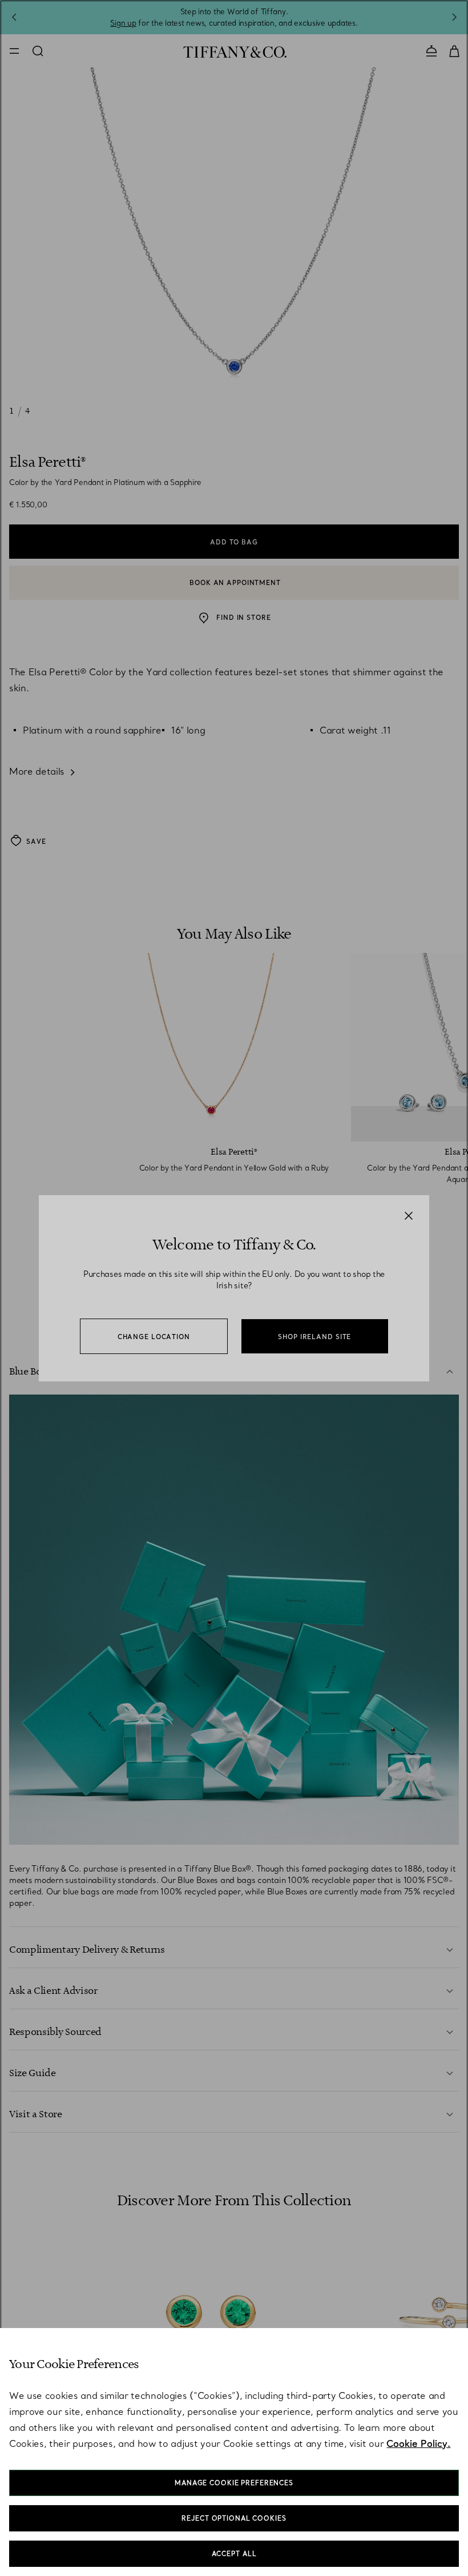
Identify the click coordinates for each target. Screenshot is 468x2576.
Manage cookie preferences (234, 2483)
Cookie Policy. (418, 2443)
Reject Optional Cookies (234, 2518)
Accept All (234, 2554)
